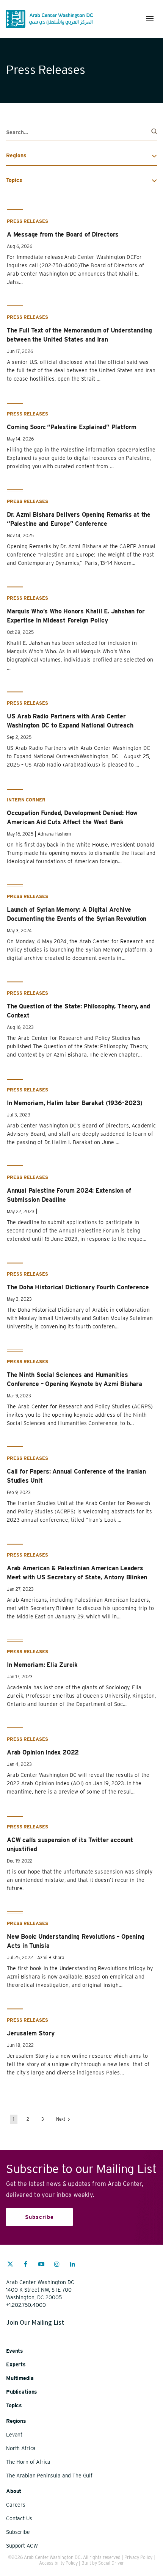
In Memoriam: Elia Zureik (42, 1665)
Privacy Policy (138, 2557)
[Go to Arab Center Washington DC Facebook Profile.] (26, 2265)
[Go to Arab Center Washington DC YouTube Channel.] (41, 2265)
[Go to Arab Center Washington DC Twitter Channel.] (10, 2265)
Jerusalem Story (31, 2033)
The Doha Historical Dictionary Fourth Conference (78, 1287)
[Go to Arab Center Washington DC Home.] (49, 19)
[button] (150, 19)
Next (61, 2119)
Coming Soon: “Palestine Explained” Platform (72, 427)
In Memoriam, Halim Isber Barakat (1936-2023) (75, 1103)
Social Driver (111, 2563)
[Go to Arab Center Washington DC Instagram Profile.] (57, 2265)
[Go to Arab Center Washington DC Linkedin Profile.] (72, 2265)
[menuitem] (10, 2268)
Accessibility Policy (58, 2563)
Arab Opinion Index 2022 (43, 1752)
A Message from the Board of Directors (63, 234)
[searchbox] (81, 132)
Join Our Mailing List (35, 2322)
